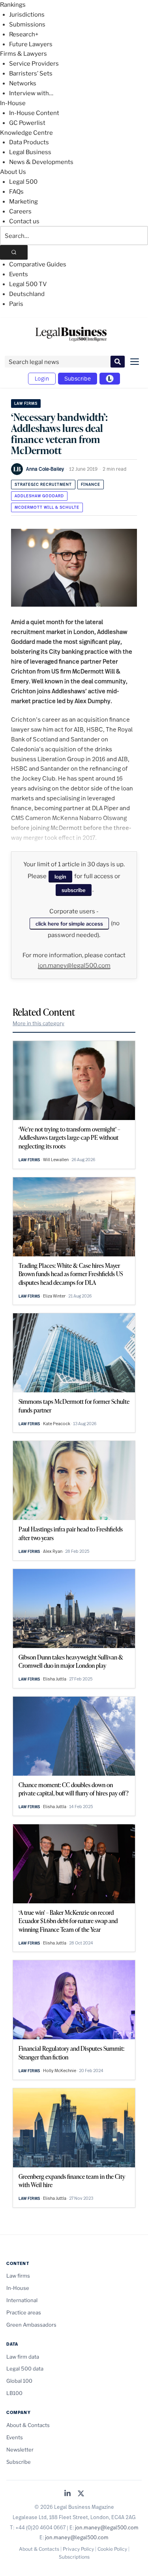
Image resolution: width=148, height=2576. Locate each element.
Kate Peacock (57, 1424)
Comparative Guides (38, 264)
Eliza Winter (54, 1296)
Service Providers (34, 64)
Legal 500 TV (28, 284)
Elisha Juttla (55, 1679)
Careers (20, 211)
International (22, 2300)
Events (19, 274)
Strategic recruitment (43, 484)
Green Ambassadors (31, 2325)
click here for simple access (69, 924)
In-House (13, 103)
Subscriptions (74, 2557)
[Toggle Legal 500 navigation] (110, 379)
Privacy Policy (78, 2549)
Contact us (24, 221)
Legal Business (30, 152)
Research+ (24, 34)
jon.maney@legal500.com (74, 966)
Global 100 (19, 2381)
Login (42, 378)
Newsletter (20, 2450)
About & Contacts (28, 2425)
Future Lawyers (31, 44)
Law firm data (23, 2357)
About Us (13, 172)
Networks (23, 83)
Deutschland (27, 294)
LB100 (14, 2393)
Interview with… (31, 93)
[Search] (14, 252)
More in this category (38, 1023)
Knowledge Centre (26, 133)
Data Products (29, 142)
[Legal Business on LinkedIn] (67, 2494)
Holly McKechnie (60, 2071)
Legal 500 (23, 182)
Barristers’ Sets (31, 74)
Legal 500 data (25, 2369)
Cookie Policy (112, 2549)
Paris (16, 304)
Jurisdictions (27, 15)
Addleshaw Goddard (39, 496)
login (60, 877)
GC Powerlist (27, 123)
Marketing (23, 202)
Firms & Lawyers (23, 54)
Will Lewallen (56, 1160)
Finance (91, 484)
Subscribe (78, 378)
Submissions (27, 25)
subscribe (74, 890)
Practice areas (24, 2312)
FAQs (16, 192)
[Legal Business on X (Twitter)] (81, 2494)
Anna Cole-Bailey (45, 469)
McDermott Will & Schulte (47, 507)
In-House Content (34, 113)
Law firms (26, 403)
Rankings (13, 5)
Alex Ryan (53, 1551)
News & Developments (41, 162)
